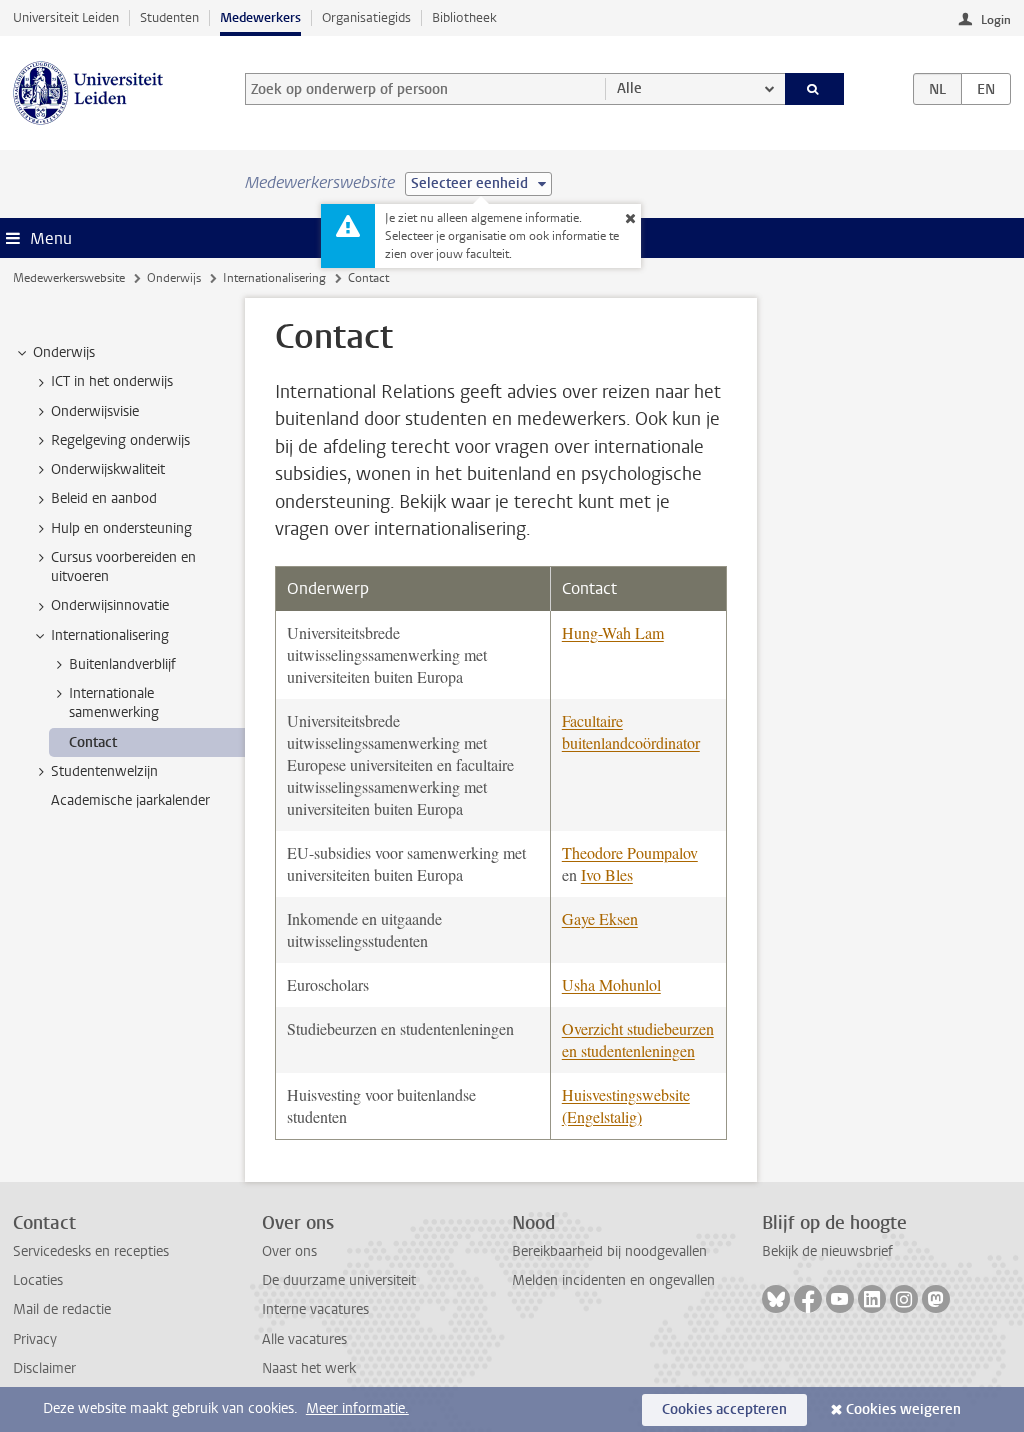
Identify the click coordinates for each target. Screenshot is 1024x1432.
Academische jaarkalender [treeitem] (130, 800)
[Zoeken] (815, 89)
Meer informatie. (357, 1408)
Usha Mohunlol (611, 984)
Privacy (35, 1339)
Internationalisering (274, 278)
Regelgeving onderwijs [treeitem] (120, 440)
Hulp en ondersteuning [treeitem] (121, 528)
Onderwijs (174, 278)
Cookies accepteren (724, 1409)
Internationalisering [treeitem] (110, 635)
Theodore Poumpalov (630, 852)
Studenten (169, 17)
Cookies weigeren (903, 1409)
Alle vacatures (304, 1339)
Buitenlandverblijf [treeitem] (122, 664)
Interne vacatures (315, 1309)
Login (996, 20)
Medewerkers (260, 17)
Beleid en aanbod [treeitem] (104, 498)
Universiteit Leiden (66, 17)
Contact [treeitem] (93, 742)
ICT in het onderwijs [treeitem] (112, 381)
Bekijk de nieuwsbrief (827, 1251)
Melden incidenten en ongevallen (613, 1280)
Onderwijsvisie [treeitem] (95, 411)
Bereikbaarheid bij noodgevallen (609, 1251)
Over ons (289, 1251)
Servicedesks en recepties (91, 1251)
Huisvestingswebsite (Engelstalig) (626, 1105)
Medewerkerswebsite (69, 278)
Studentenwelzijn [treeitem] (104, 771)
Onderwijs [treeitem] (64, 352)
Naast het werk (309, 1368)
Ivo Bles (607, 874)
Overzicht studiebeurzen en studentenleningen (638, 1039)
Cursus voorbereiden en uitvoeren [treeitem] (123, 567)
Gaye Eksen (600, 918)
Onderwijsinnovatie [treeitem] (110, 605)
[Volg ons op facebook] (808, 1299)
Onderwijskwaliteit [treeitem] (108, 469)
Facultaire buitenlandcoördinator (631, 731)
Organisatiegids (366, 17)
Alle (629, 88)
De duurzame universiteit (339, 1280)
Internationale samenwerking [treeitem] (114, 703)
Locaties (38, 1280)
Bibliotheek (464, 17)
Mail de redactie (62, 1309)
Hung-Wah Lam (613, 632)
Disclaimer (44, 1368)
